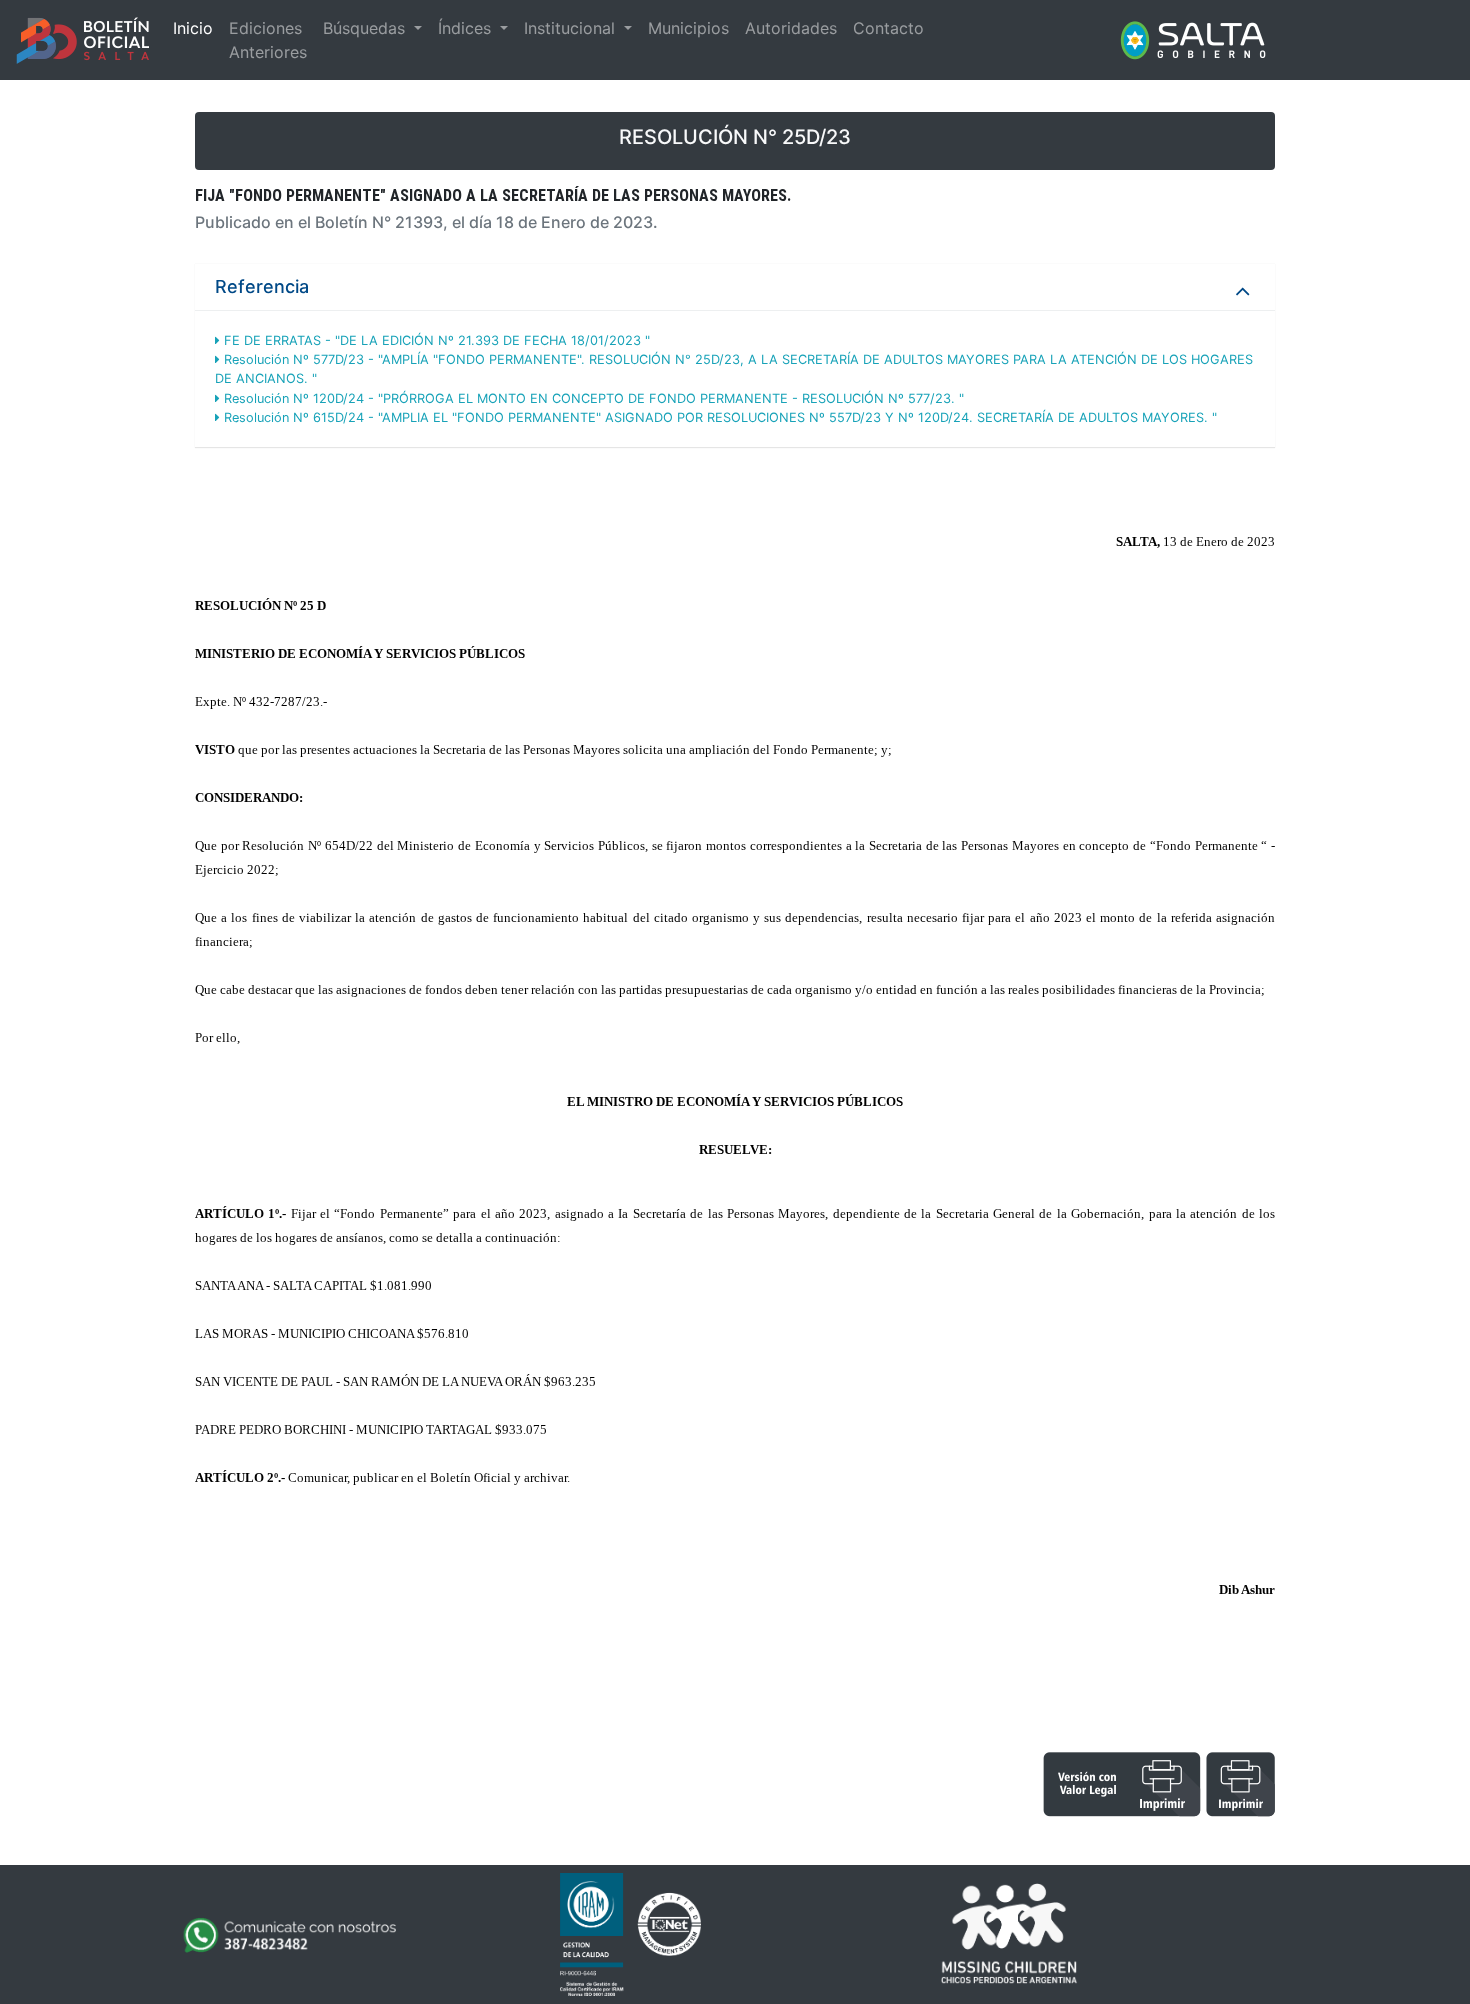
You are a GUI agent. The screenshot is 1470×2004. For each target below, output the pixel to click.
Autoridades (791, 28)
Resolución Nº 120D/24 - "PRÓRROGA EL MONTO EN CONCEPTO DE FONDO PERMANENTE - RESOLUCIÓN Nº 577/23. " (592, 398)
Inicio (193, 28)
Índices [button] (467, 28)
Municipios (688, 28)
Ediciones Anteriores (268, 40)
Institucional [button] (572, 28)
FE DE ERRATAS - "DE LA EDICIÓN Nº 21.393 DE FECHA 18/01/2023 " (435, 340)
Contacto (888, 28)
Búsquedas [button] (366, 28)
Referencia (262, 286)
